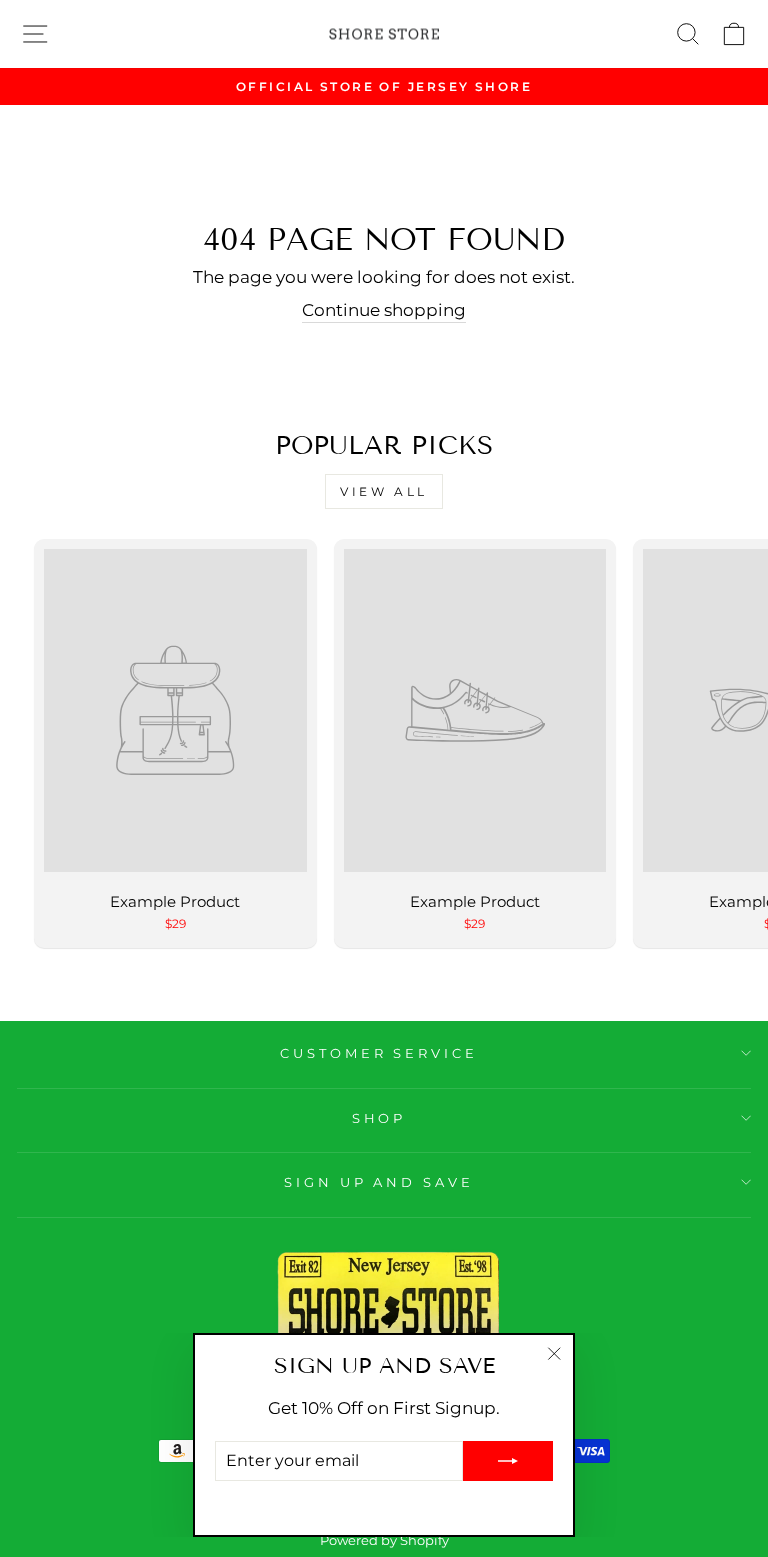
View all (384, 491)
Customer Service (379, 1053)
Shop (379, 1118)
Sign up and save (379, 1182)
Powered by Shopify (384, 1540)
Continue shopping (384, 310)
